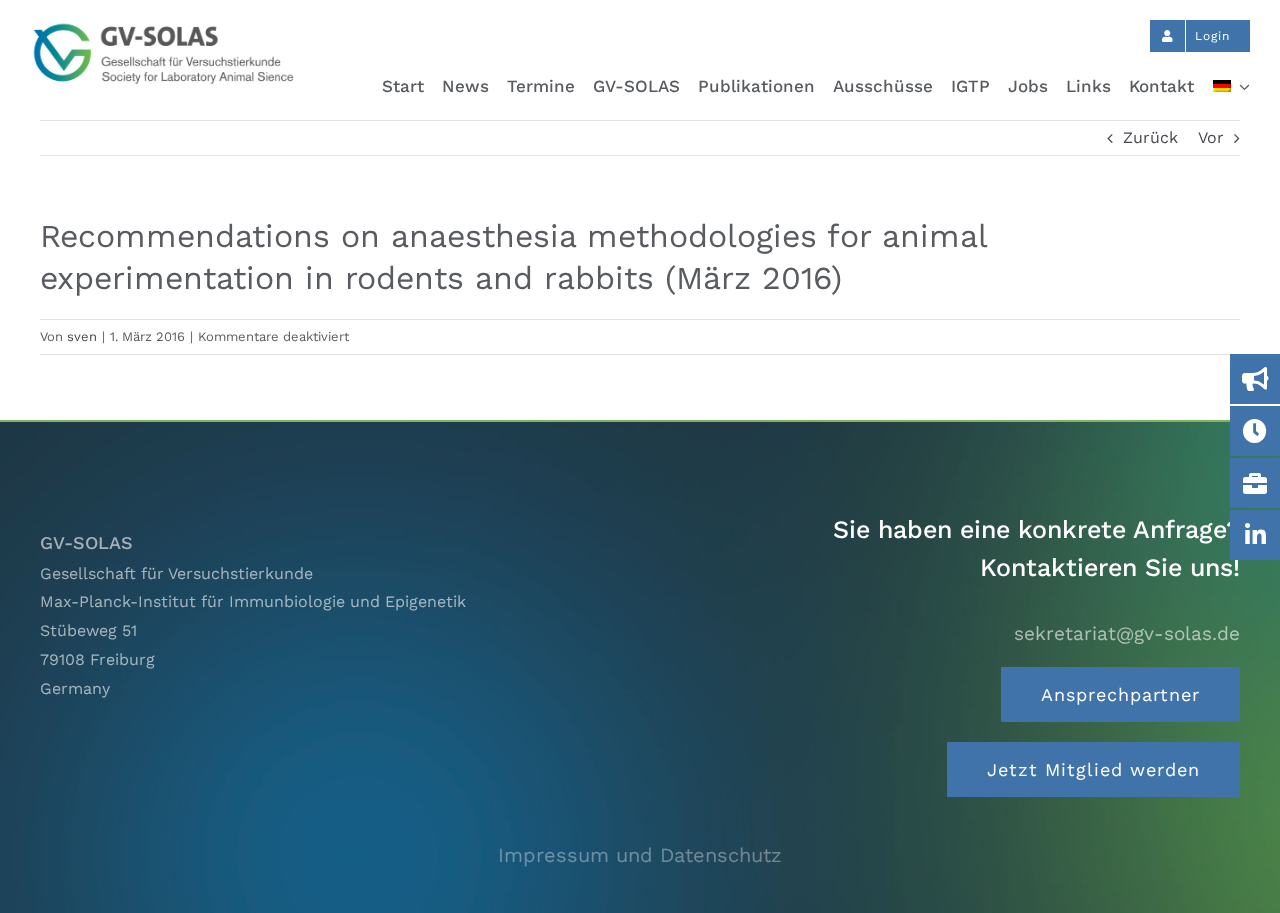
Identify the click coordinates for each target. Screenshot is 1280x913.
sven (82, 336)
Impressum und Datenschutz (640, 855)
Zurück (1150, 137)
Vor (1211, 137)
